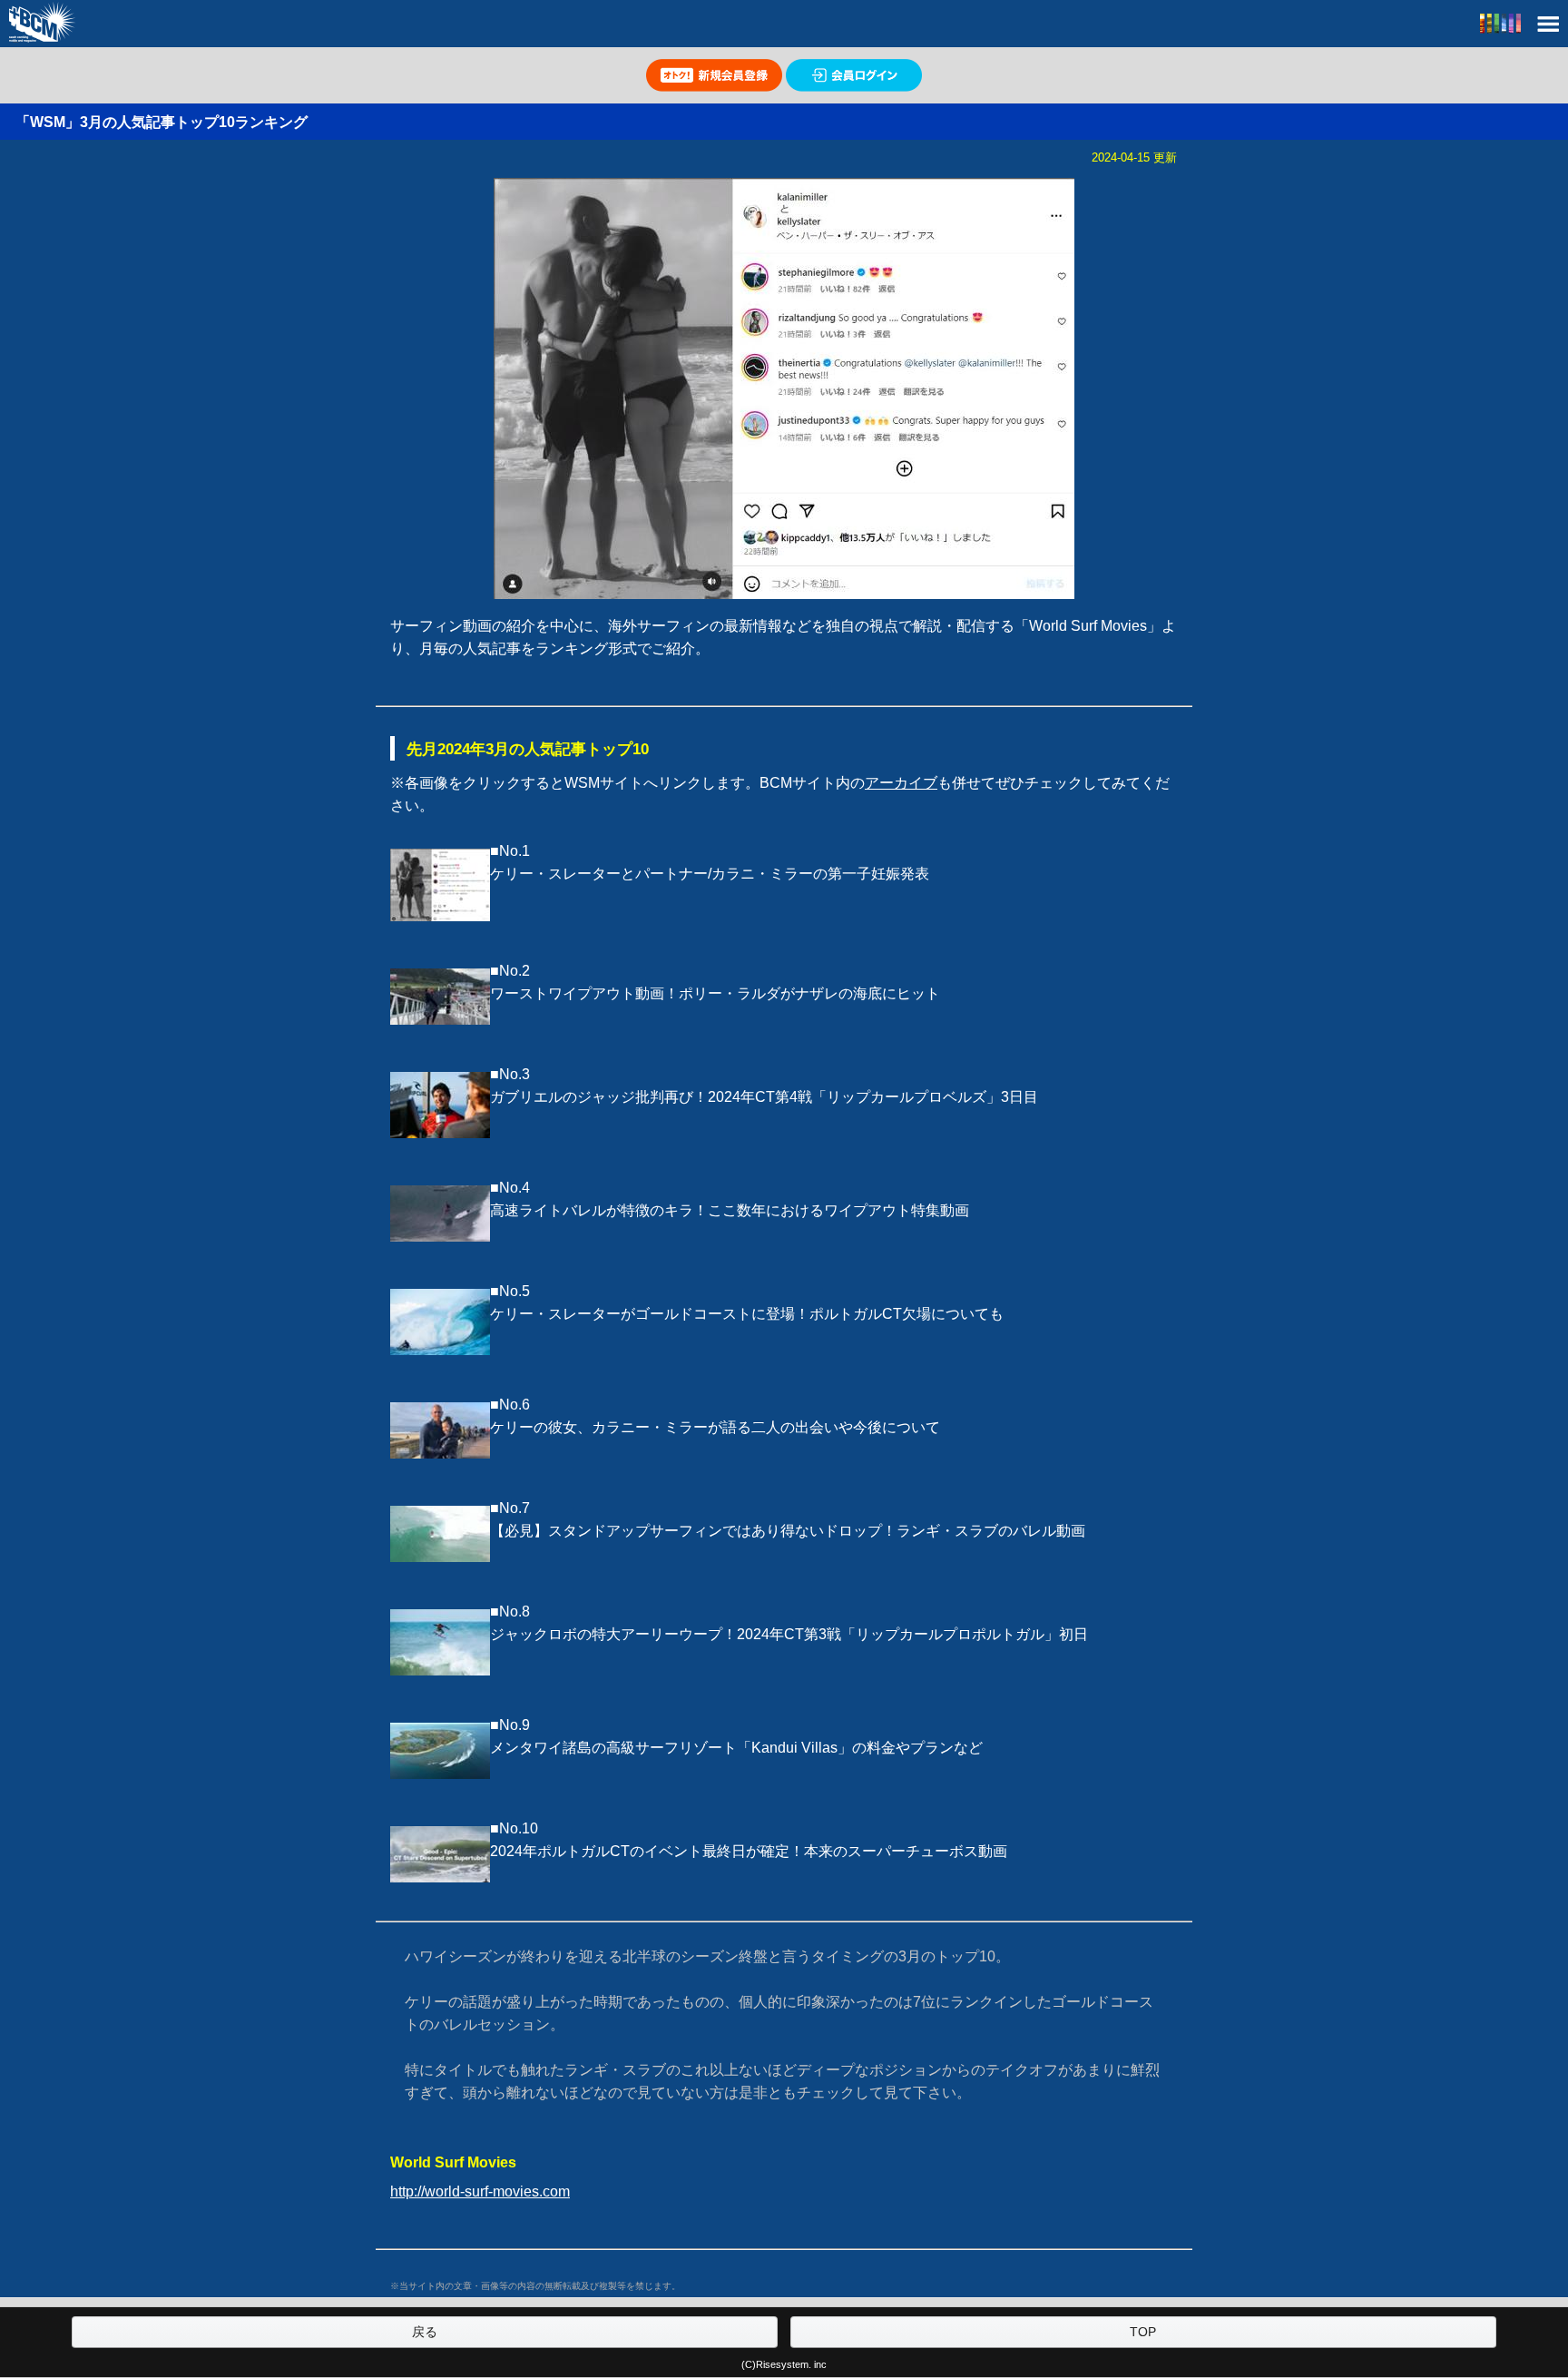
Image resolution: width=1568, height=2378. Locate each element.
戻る (425, 2332)
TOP (1143, 2332)
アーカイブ (901, 783)
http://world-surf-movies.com (480, 2191)
